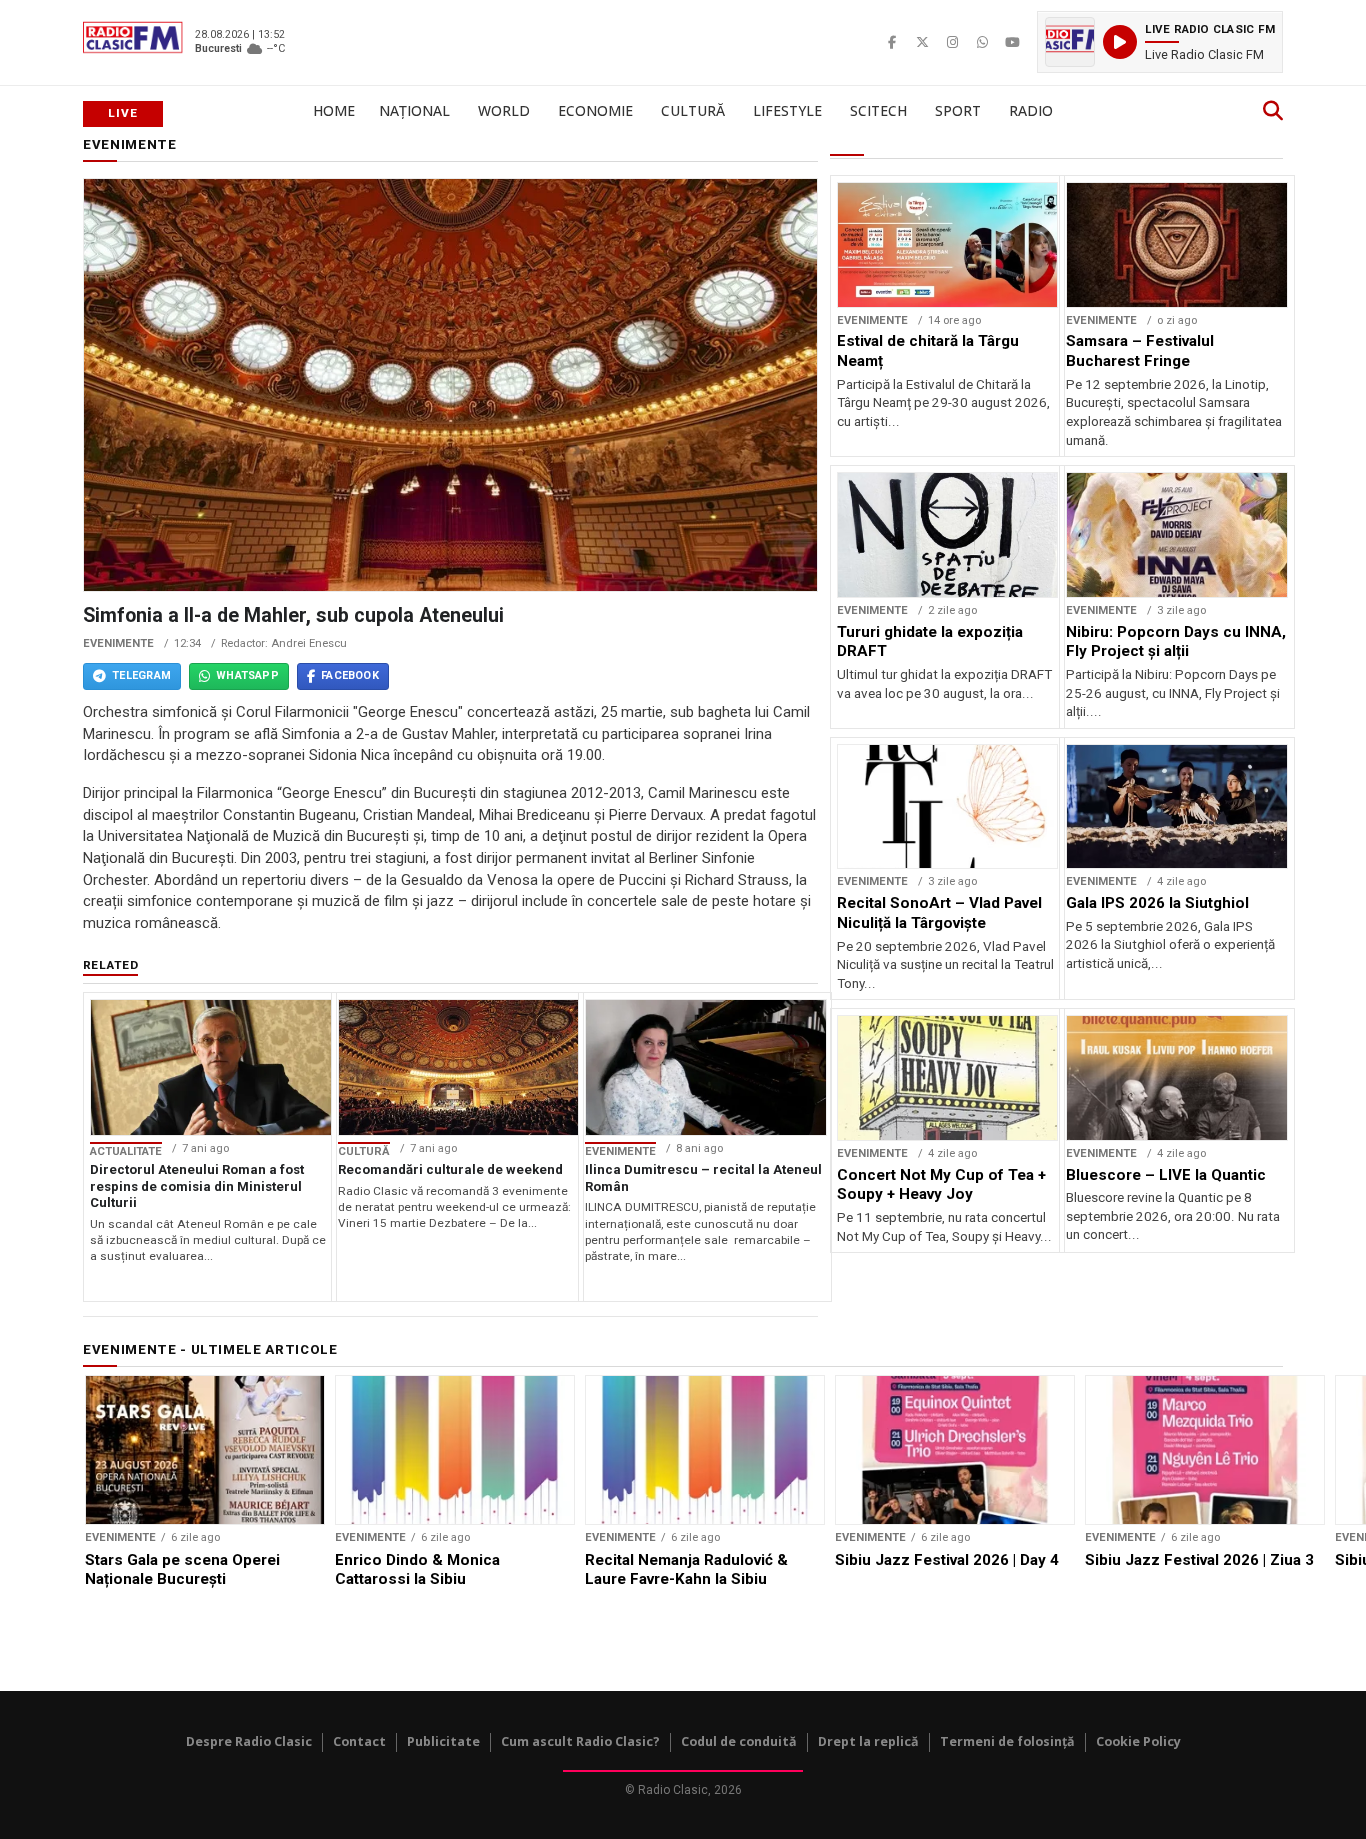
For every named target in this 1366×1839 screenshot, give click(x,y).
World (504, 110)
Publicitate (443, 1741)
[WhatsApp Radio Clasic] (982, 42)
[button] (1160, 42)
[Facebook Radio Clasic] (892, 42)
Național (414, 110)
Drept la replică (868, 1741)
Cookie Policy (1138, 1741)
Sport (958, 110)
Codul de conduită (739, 1741)
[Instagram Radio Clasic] (952, 42)
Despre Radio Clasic (249, 1741)
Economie (595, 110)
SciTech (878, 110)
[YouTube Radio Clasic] (1012, 42)
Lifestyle (787, 110)
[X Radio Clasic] (922, 42)
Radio (1031, 110)
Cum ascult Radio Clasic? (580, 1741)
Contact (359, 1741)
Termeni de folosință (1007, 1741)
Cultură (693, 110)
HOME (334, 110)
